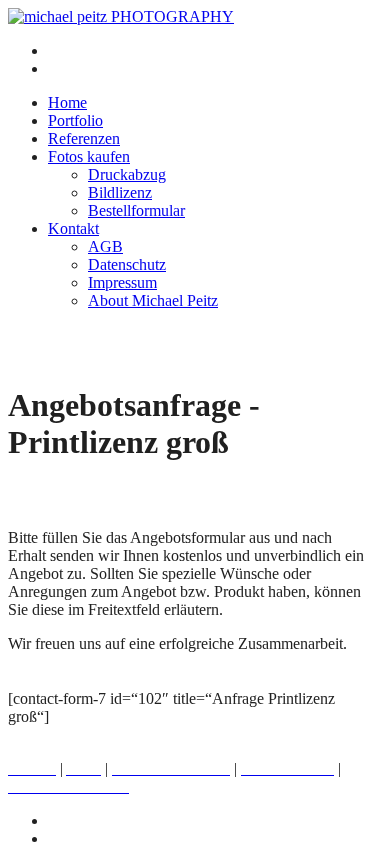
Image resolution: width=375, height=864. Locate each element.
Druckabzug (127, 174)
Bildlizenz (120, 192)
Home (67, 102)
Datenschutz (127, 264)
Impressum (122, 282)
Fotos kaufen (89, 156)
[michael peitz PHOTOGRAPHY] (121, 16)
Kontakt (73, 228)
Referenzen (84, 138)
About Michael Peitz (153, 300)
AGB (105, 246)
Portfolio (75, 120)
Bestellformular (136, 210)
